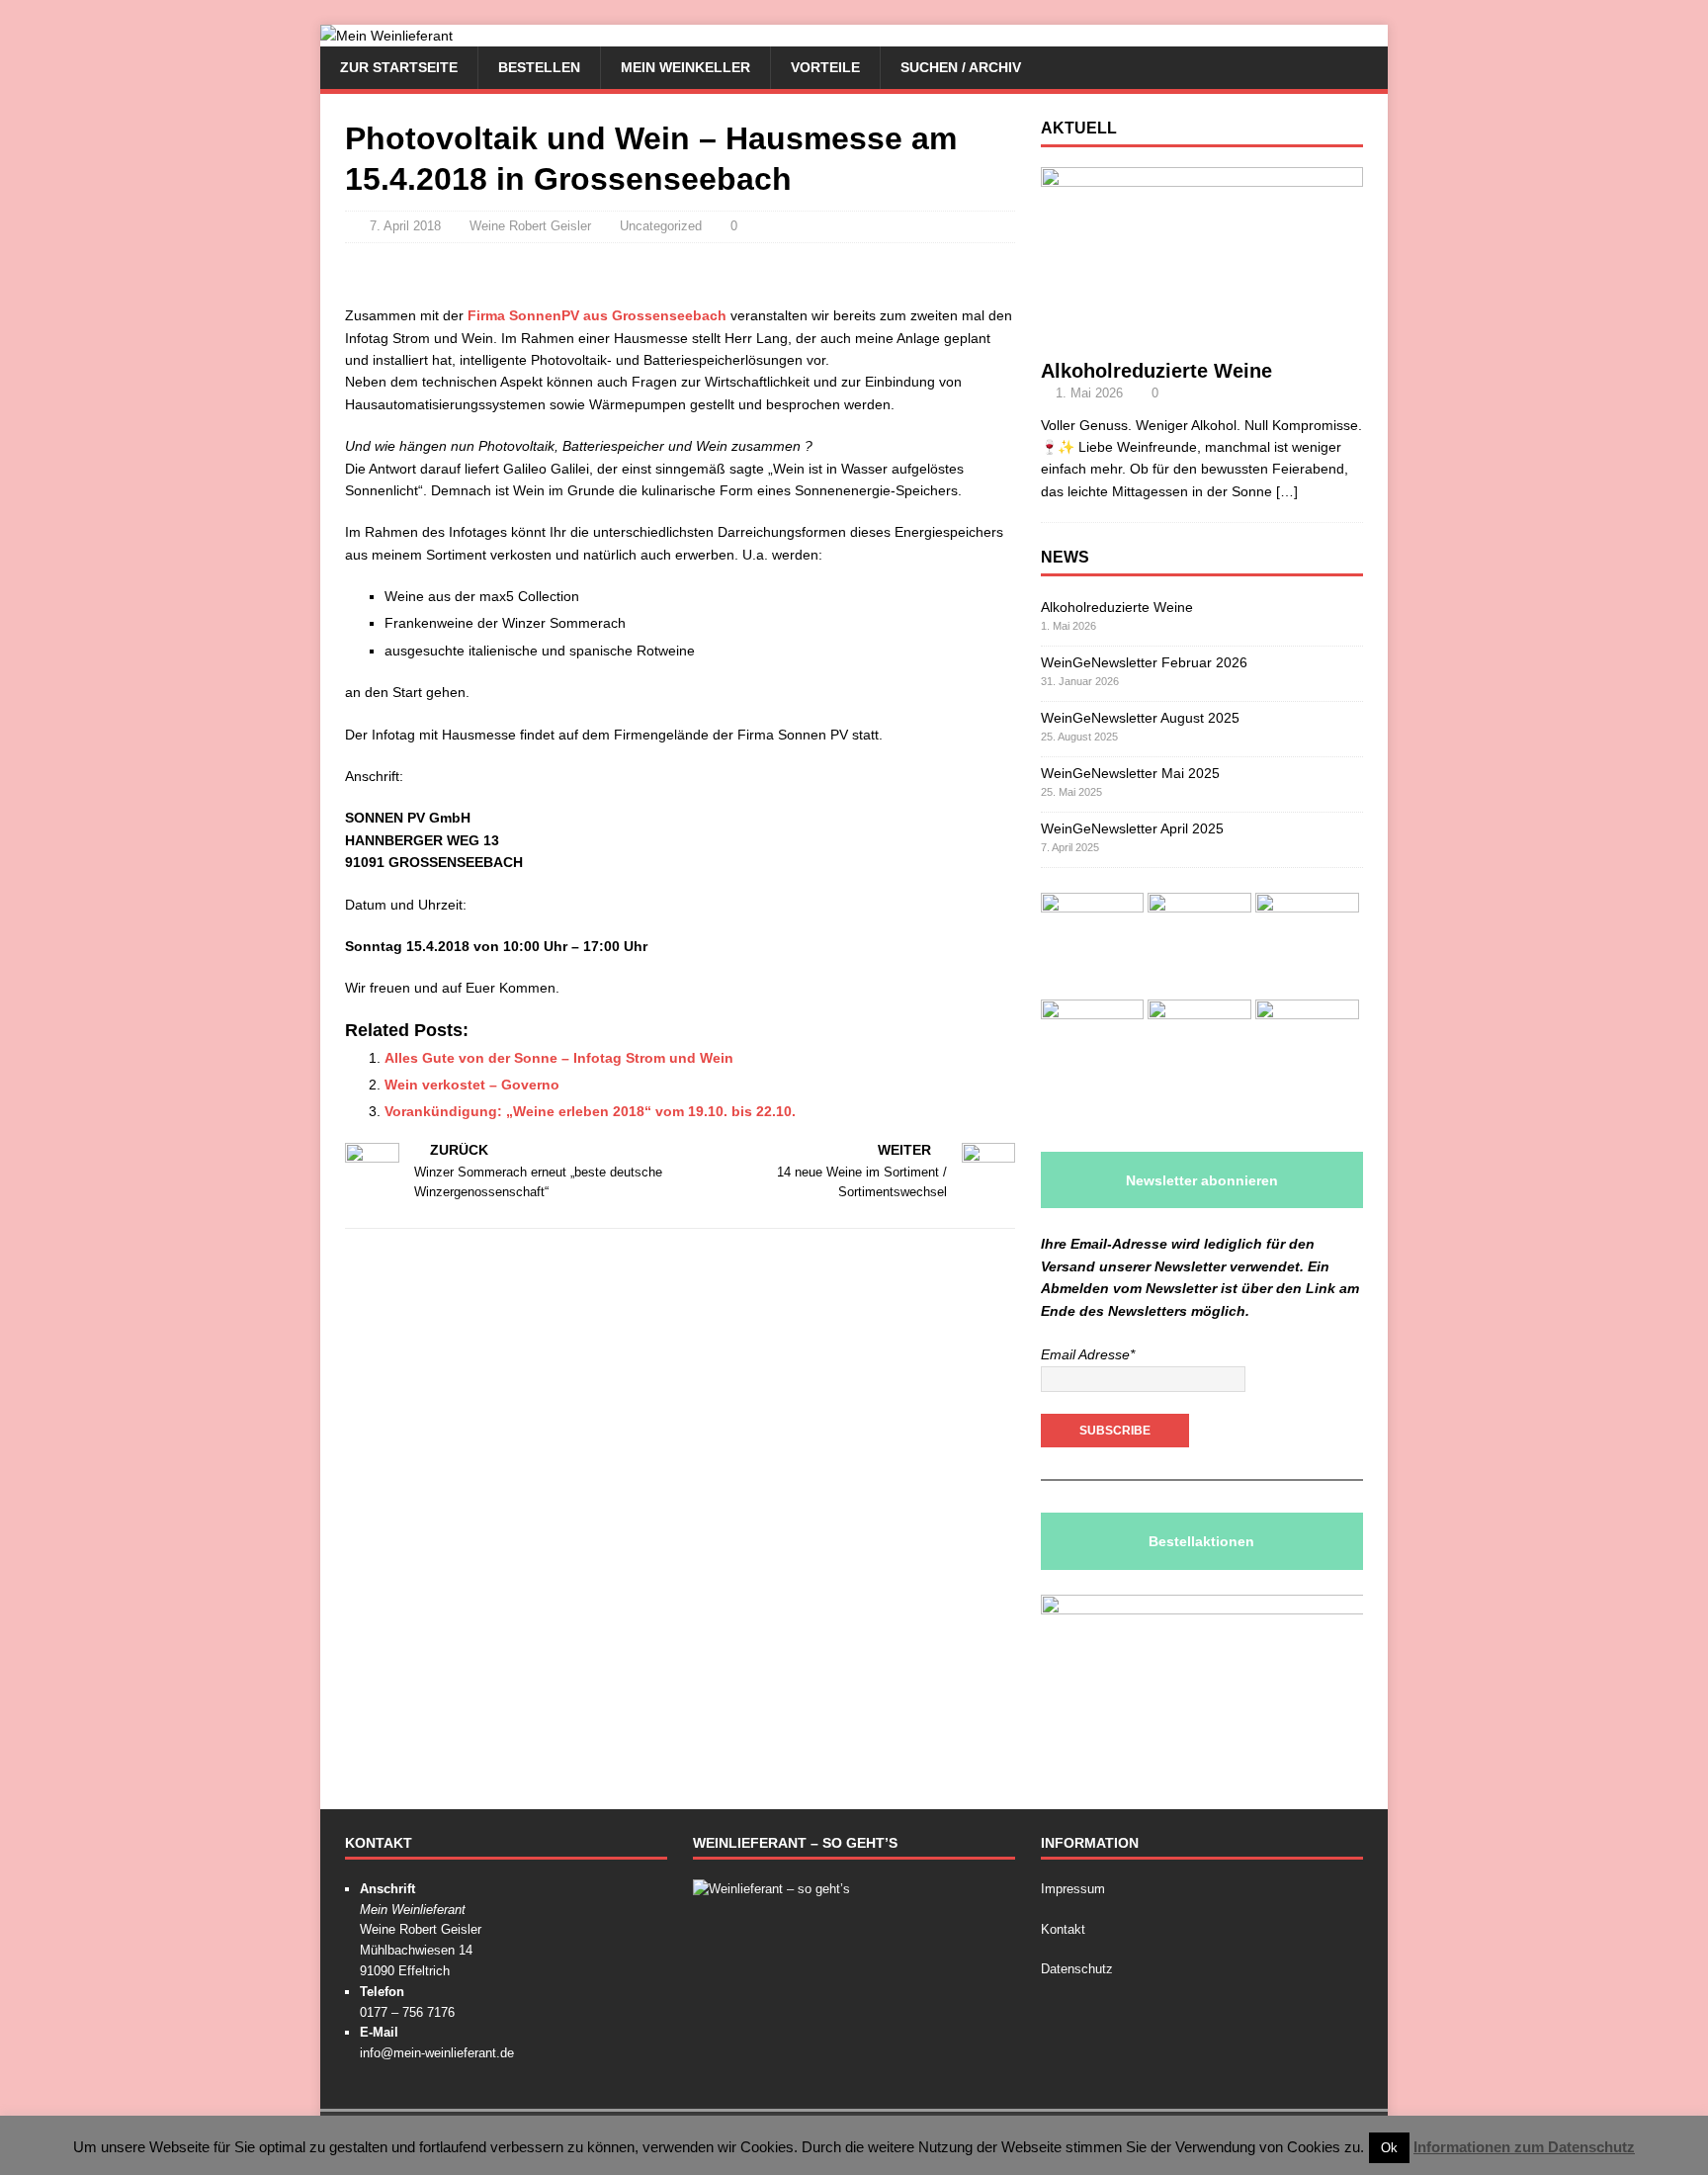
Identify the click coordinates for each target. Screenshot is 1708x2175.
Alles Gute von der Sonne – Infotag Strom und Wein (559, 1058)
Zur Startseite (399, 67)
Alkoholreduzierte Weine (1156, 371)
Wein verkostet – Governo (472, 1085)
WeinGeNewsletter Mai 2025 (1130, 773)
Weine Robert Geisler (530, 226)
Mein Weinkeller (685, 67)
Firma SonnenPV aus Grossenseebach (597, 315)
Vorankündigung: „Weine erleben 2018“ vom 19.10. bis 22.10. (590, 1111)
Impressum (1073, 1889)
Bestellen (539, 67)
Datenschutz (1077, 1969)
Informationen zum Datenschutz (1524, 2147)
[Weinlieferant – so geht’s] (771, 1889)
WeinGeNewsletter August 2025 (1140, 718)
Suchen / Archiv (961, 67)
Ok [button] (1389, 2148)
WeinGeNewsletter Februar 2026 (1144, 662)
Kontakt (1063, 1929)
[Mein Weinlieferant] (386, 36)
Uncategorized (661, 226)
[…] (1287, 491)
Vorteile (825, 67)
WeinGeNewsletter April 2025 (1132, 828)
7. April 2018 (405, 226)
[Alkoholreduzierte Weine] (1202, 336)
